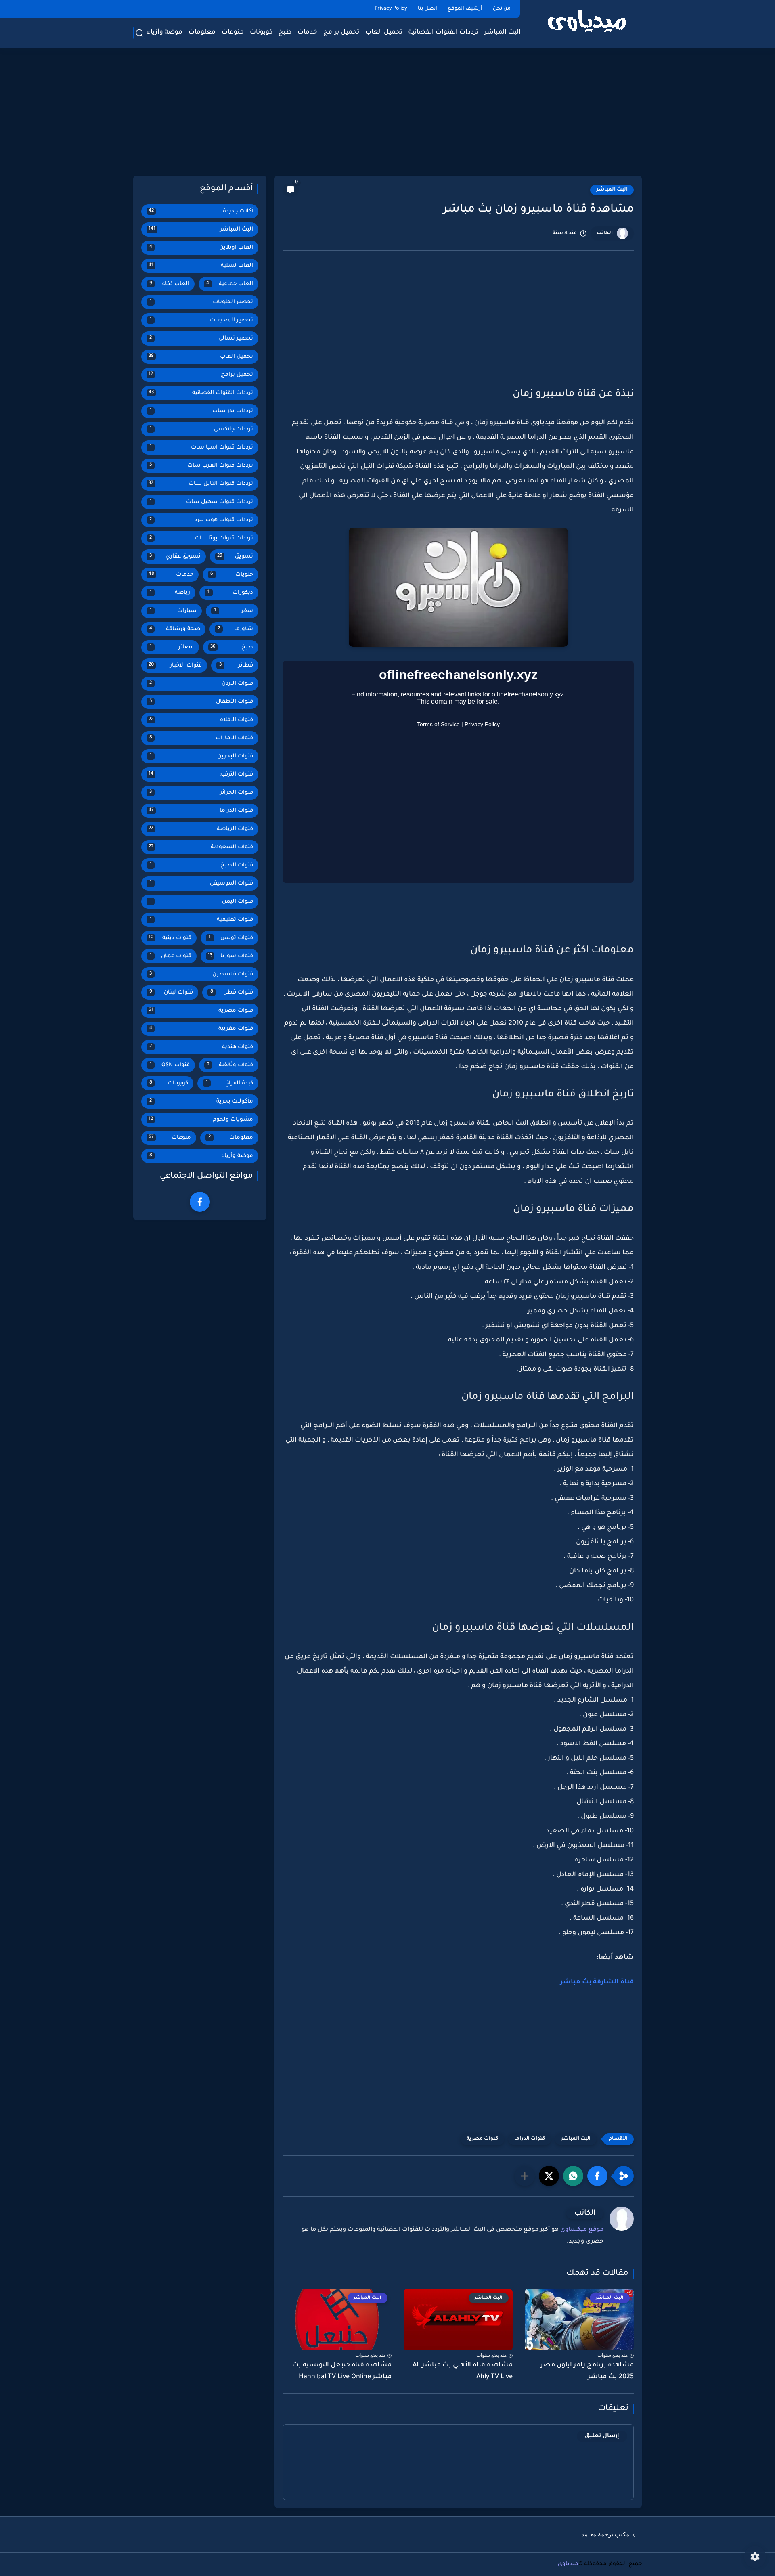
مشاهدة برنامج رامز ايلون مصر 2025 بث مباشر (587, 2371)
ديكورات (230, 593)
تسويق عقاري (175, 556)
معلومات (202, 32)
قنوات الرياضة (201, 829)
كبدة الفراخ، (230, 1083)
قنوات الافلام (201, 720)
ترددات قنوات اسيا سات (202, 447)
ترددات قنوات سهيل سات (202, 502)
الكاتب (605, 233)
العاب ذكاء (169, 284)
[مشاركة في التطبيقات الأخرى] (525, 2176)
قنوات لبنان (171, 992)
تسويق (235, 556)
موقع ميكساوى (582, 2230)
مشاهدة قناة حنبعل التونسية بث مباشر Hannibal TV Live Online (342, 2371)
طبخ (285, 32)
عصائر (172, 647)
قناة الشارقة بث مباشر (597, 1982)
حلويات (232, 575)
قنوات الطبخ (202, 865)
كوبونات (261, 32)
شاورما (235, 629)
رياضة (170, 593)
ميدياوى (568, 2564)
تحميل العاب (384, 32)
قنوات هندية (201, 1047)
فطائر (236, 665)
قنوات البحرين (202, 756)
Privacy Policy (391, 9)
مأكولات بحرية (201, 1101)
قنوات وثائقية (230, 1065)
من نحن (502, 9)
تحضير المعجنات (202, 320)
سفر (234, 611)
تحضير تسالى (201, 339)
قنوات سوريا (231, 956)
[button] (597, 2176)
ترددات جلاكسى (202, 429)
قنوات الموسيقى (202, 883)
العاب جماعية (230, 284)
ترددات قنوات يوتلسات (201, 538)
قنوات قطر (232, 992)
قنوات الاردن (201, 684)
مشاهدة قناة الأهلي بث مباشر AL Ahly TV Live (463, 2371)
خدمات (307, 32)
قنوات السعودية (201, 847)
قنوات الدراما (530, 2139)
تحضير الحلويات (202, 302)
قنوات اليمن (202, 902)
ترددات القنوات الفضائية (443, 32)
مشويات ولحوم (201, 1120)
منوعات (233, 32)
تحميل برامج (341, 32)
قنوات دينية (170, 938)
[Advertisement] (387, 113)
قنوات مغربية (201, 1029)
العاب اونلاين (201, 248)
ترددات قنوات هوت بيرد (201, 520)
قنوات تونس (231, 938)
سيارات (173, 611)
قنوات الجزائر (201, 793)
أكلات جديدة (201, 211)
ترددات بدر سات (202, 411)
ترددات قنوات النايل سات (201, 484)
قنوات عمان (171, 956)
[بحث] (139, 33)
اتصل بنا (427, 9)
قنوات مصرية (482, 2139)
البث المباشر (503, 32)
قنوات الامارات (201, 738)
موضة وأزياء (165, 32)
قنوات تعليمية (202, 920)
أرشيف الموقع (465, 9)
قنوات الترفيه (201, 774)
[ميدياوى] (587, 24)
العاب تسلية (201, 266)
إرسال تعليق (602, 2436)
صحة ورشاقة (175, 629)
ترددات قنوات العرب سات (201, 466)
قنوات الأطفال (201, 702)
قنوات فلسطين (201, 974)
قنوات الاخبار (175, 665)
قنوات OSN (170, 1065)
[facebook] (200, 1202)
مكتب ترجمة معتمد (605, 2534)
